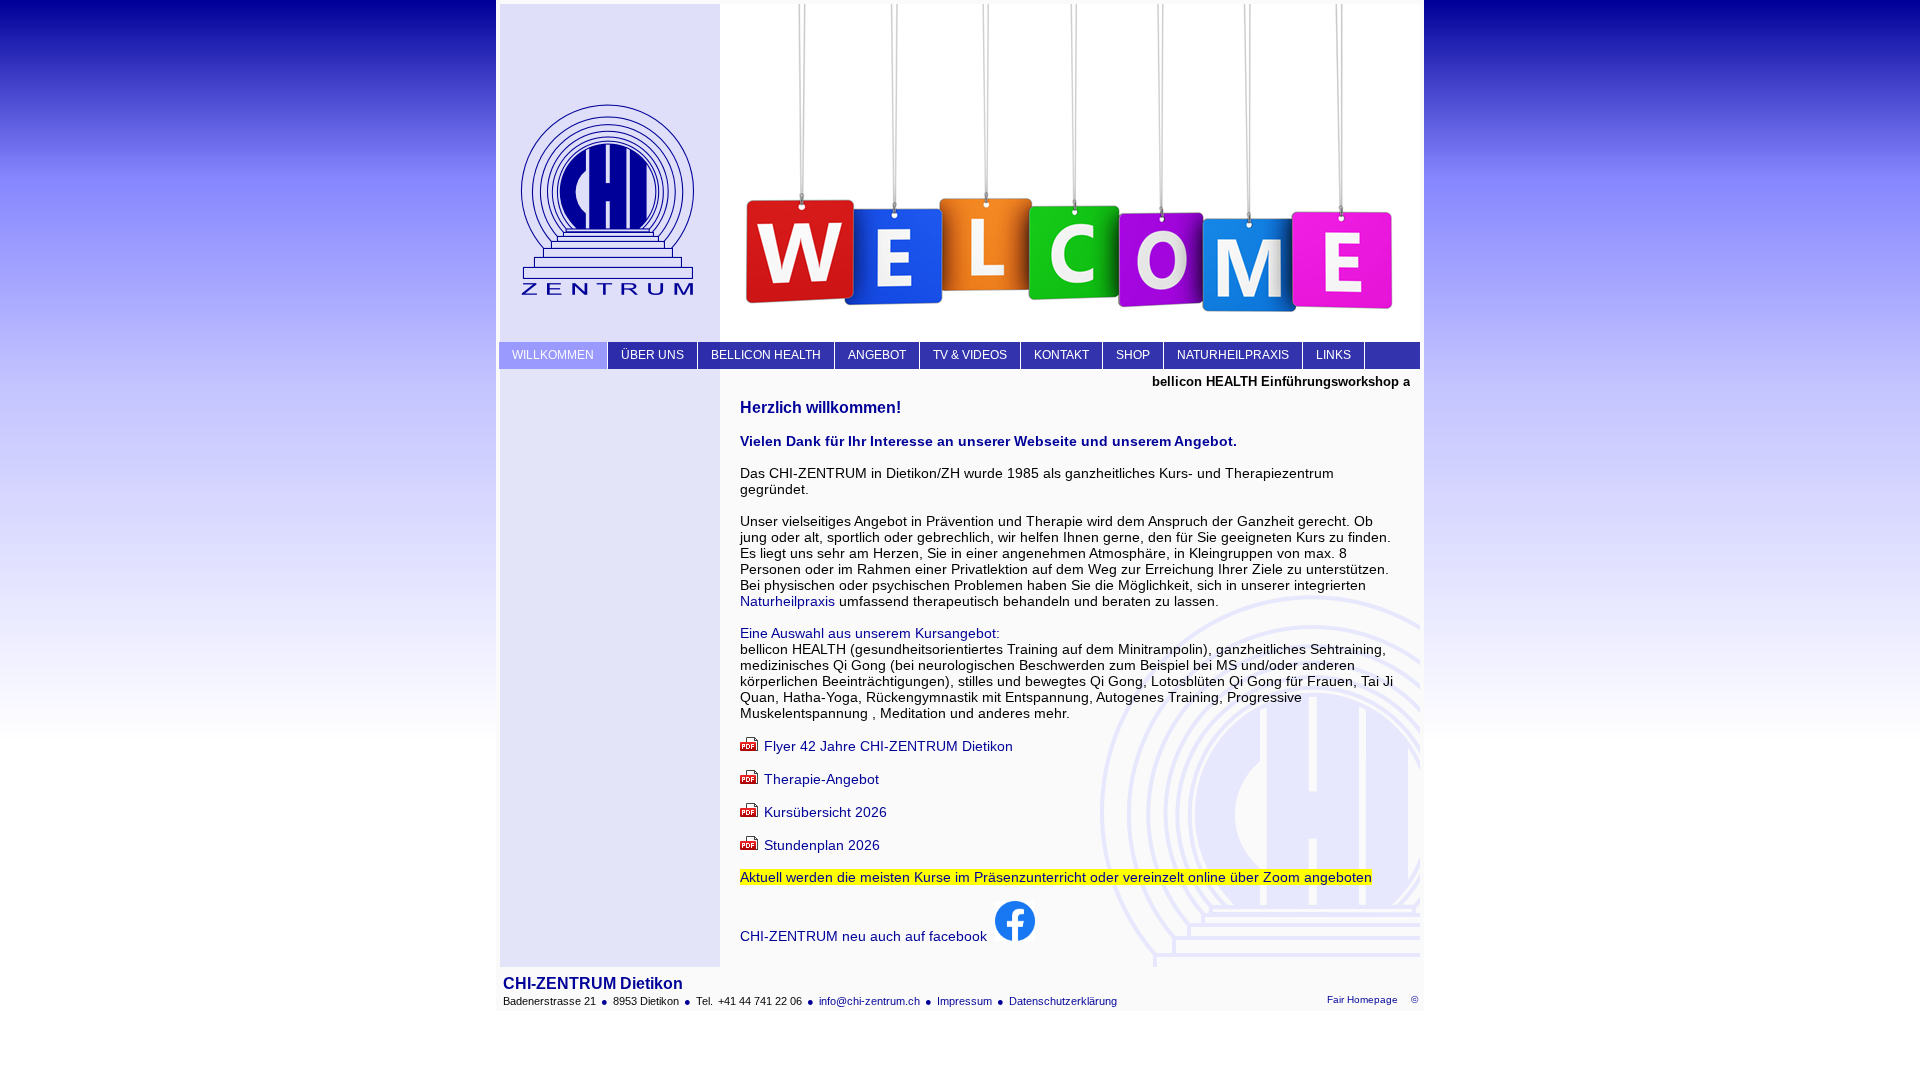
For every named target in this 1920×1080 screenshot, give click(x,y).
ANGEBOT (877, 355)
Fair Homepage (1362, 999)
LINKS (1333, 355)
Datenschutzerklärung (1063, 1001)
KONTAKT (1061, 355)
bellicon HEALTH (766, 355)
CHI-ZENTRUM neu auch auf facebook (867, 936)
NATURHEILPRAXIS (1233, 355)
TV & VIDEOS (970, 355)
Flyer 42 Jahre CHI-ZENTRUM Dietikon (888, 746)
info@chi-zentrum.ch (869, 1001)
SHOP (1133, 355)
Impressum (964, 1001)
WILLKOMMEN (553, 355)
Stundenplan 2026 (822, 845)
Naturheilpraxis (787, 601)
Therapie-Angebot (821, 779)
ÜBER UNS (652, 355)
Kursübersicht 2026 (825, 812)
